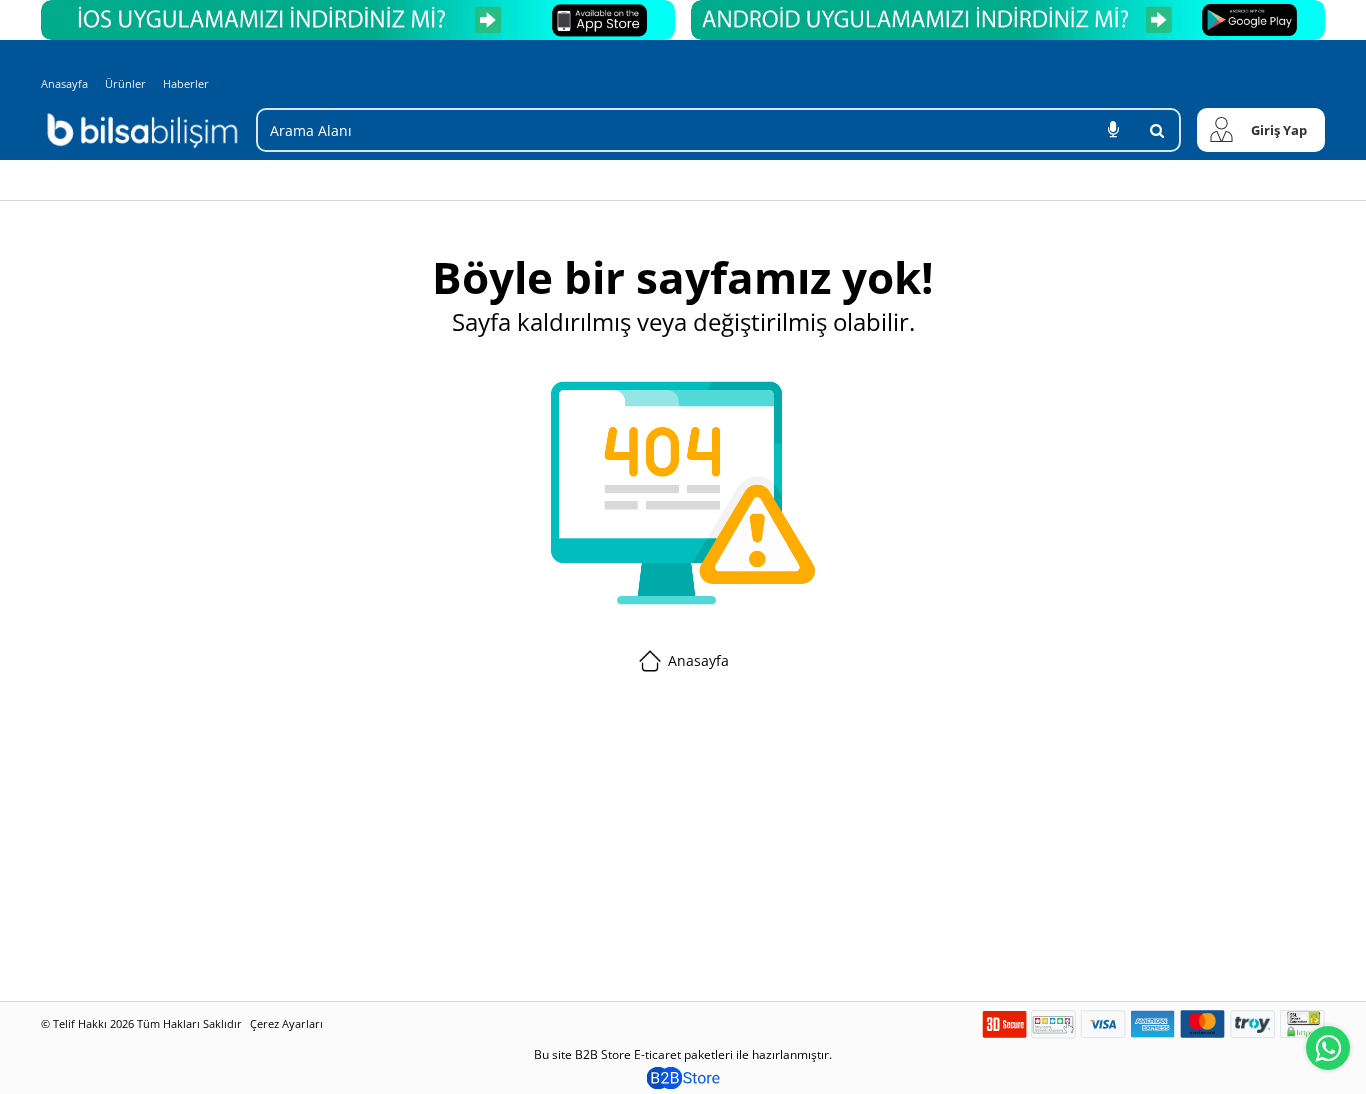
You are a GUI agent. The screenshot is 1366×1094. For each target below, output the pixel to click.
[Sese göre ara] (1113, 130)
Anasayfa (64, 83)
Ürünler (125, 83)
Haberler (186, 84)
